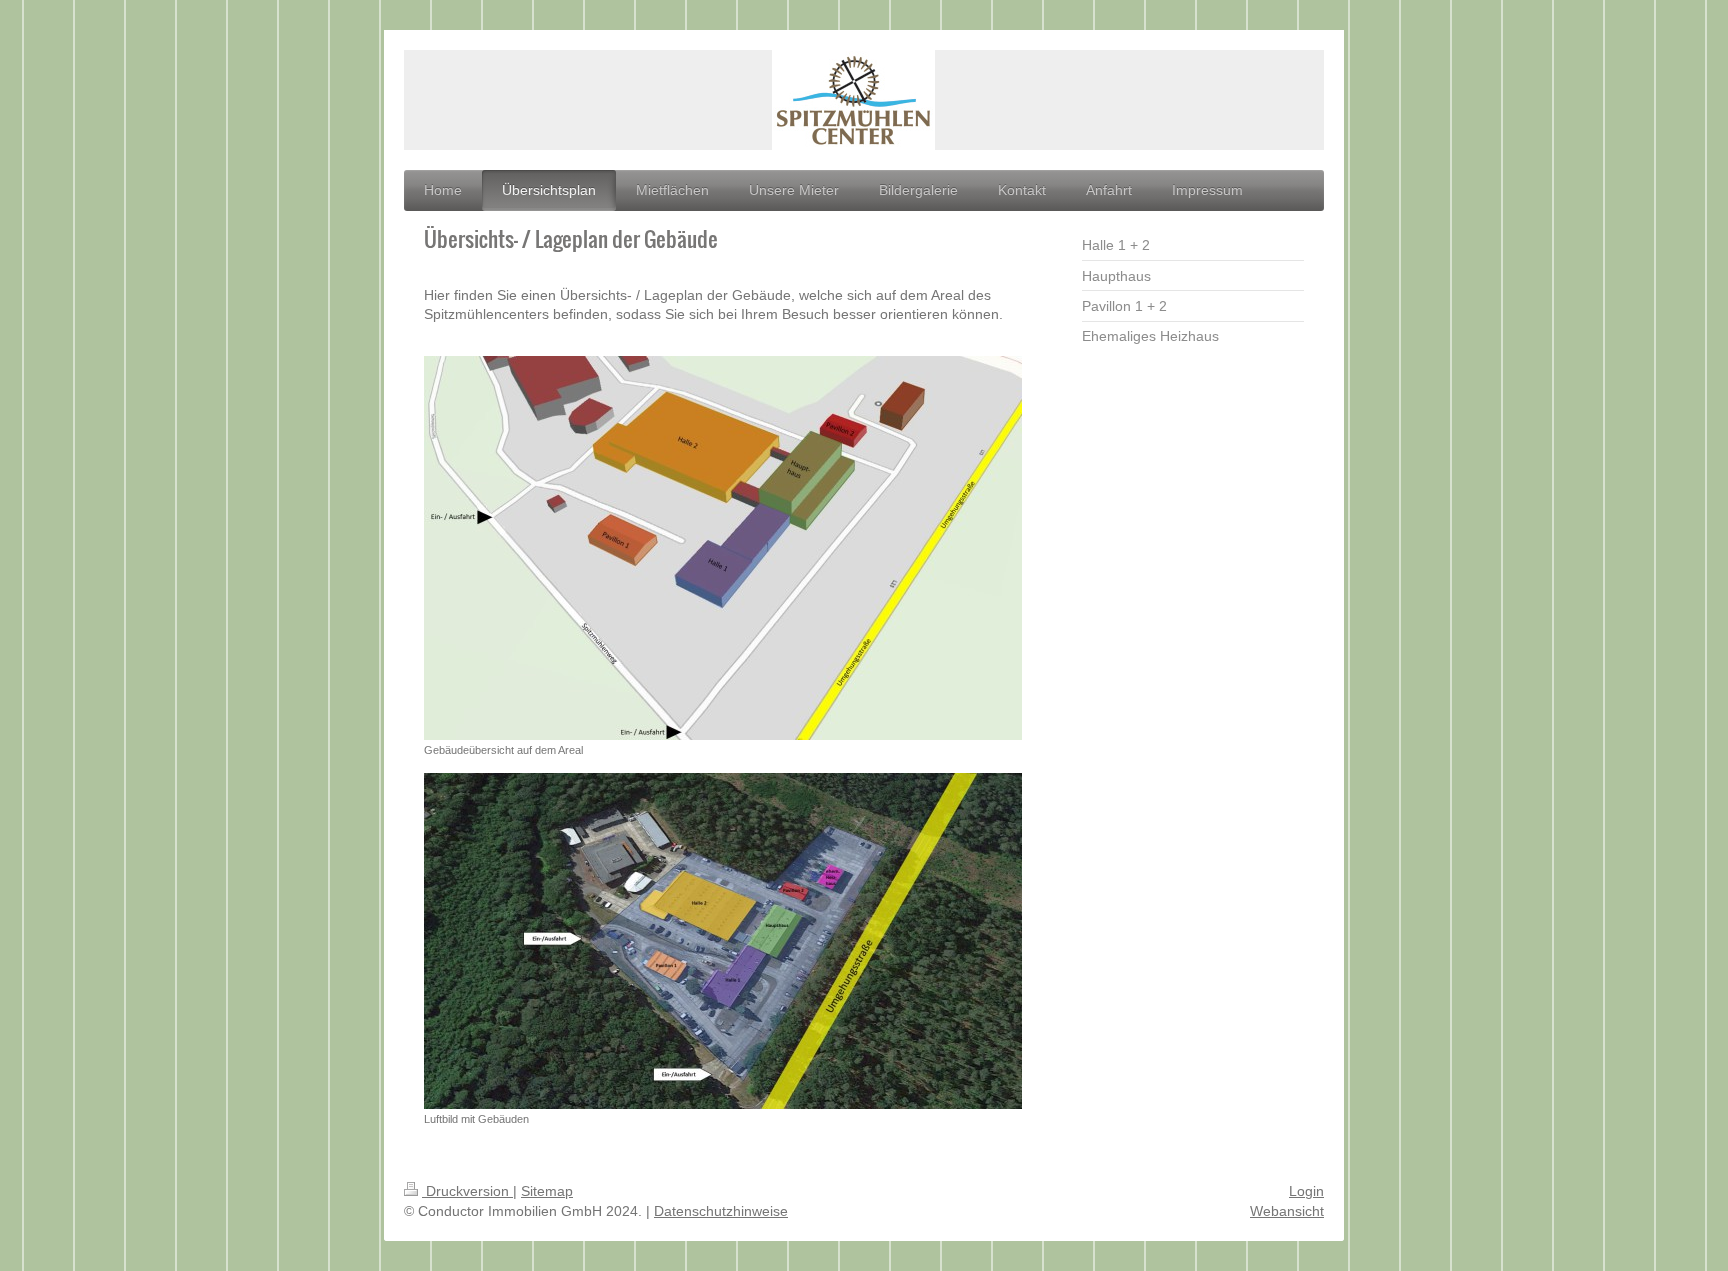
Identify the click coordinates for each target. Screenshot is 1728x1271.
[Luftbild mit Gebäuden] (723, 941)
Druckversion (467, 1191)
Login (1306, 1191)
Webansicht (1287, 1211)
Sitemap (547, 1191)
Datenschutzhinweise (721, 1211)
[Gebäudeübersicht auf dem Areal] (723, 548)
